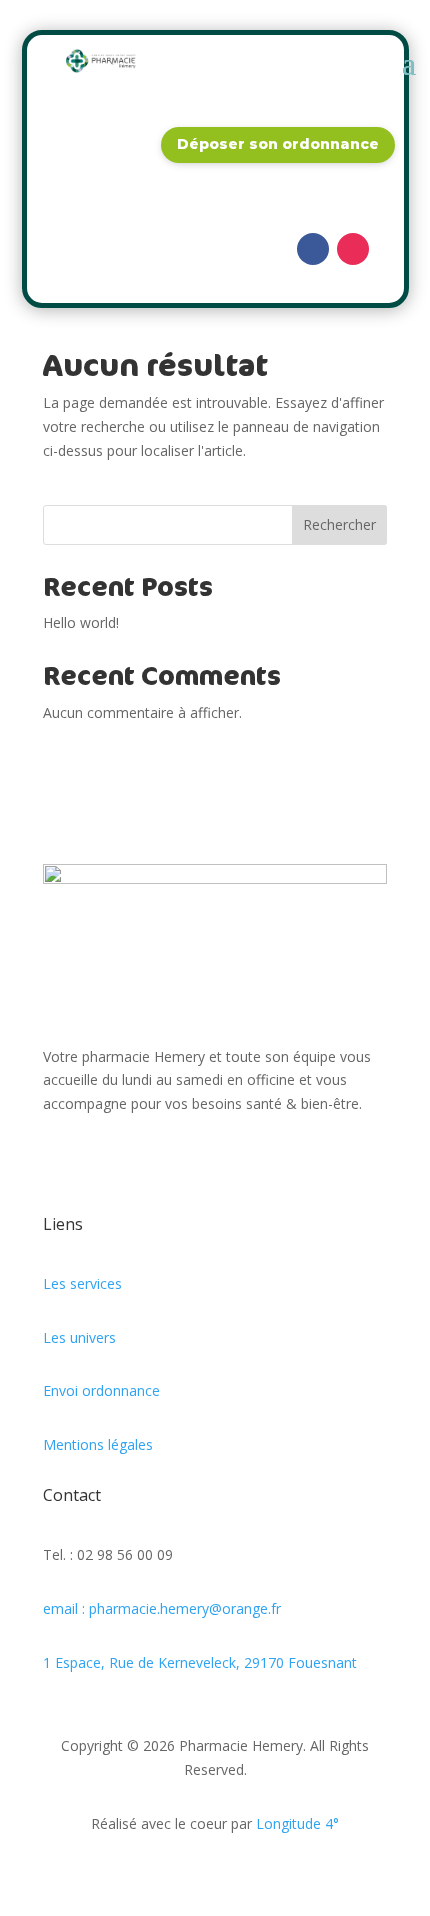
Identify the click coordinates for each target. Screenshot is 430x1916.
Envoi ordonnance (101, 1390)
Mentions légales (98, 1444)
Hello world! (81, 622)
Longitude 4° (297, 1823)
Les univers (79, 1337)
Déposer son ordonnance (278, 144)
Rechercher (339, 524)
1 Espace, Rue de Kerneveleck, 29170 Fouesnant (200, 1662)
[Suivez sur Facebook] (313, 249)
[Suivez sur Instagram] (353, 249)
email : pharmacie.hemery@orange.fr (162, 1608)
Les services (82, 1283)
